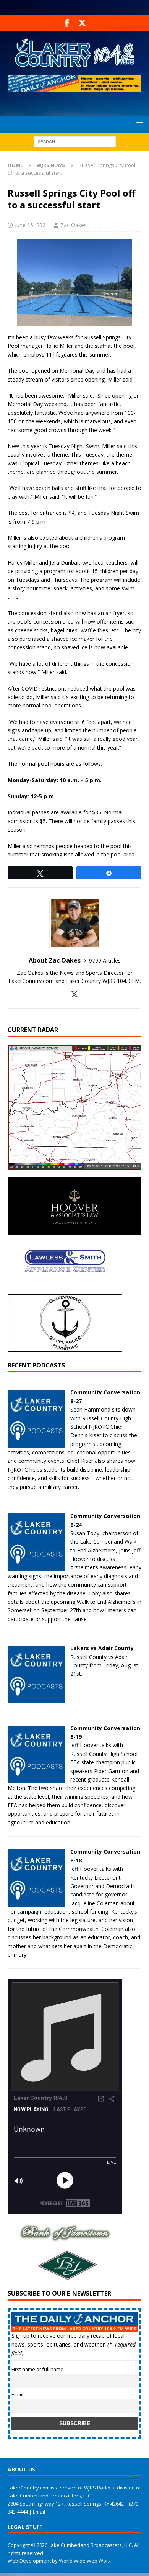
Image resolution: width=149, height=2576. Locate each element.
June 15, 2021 (32, 225)
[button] (138, 124)
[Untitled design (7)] (65, 2277)
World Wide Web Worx (85, 2561)
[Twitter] (82, 23)
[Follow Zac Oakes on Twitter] (74, 994)
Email (17, 2395)
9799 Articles (105, 960)
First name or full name (37, 2369)
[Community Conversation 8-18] (36, 1902)
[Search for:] (75, 141)
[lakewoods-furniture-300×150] (65, 1347)
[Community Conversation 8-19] (36, 1778)
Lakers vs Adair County (102, 1648)
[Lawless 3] (65, 1288)
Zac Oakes (74, 225)
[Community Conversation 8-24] (36, 1566)
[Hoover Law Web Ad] (74, 1231)
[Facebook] (67, 23)
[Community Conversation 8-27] (36, 1443)
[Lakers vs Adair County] (36, 1699)
